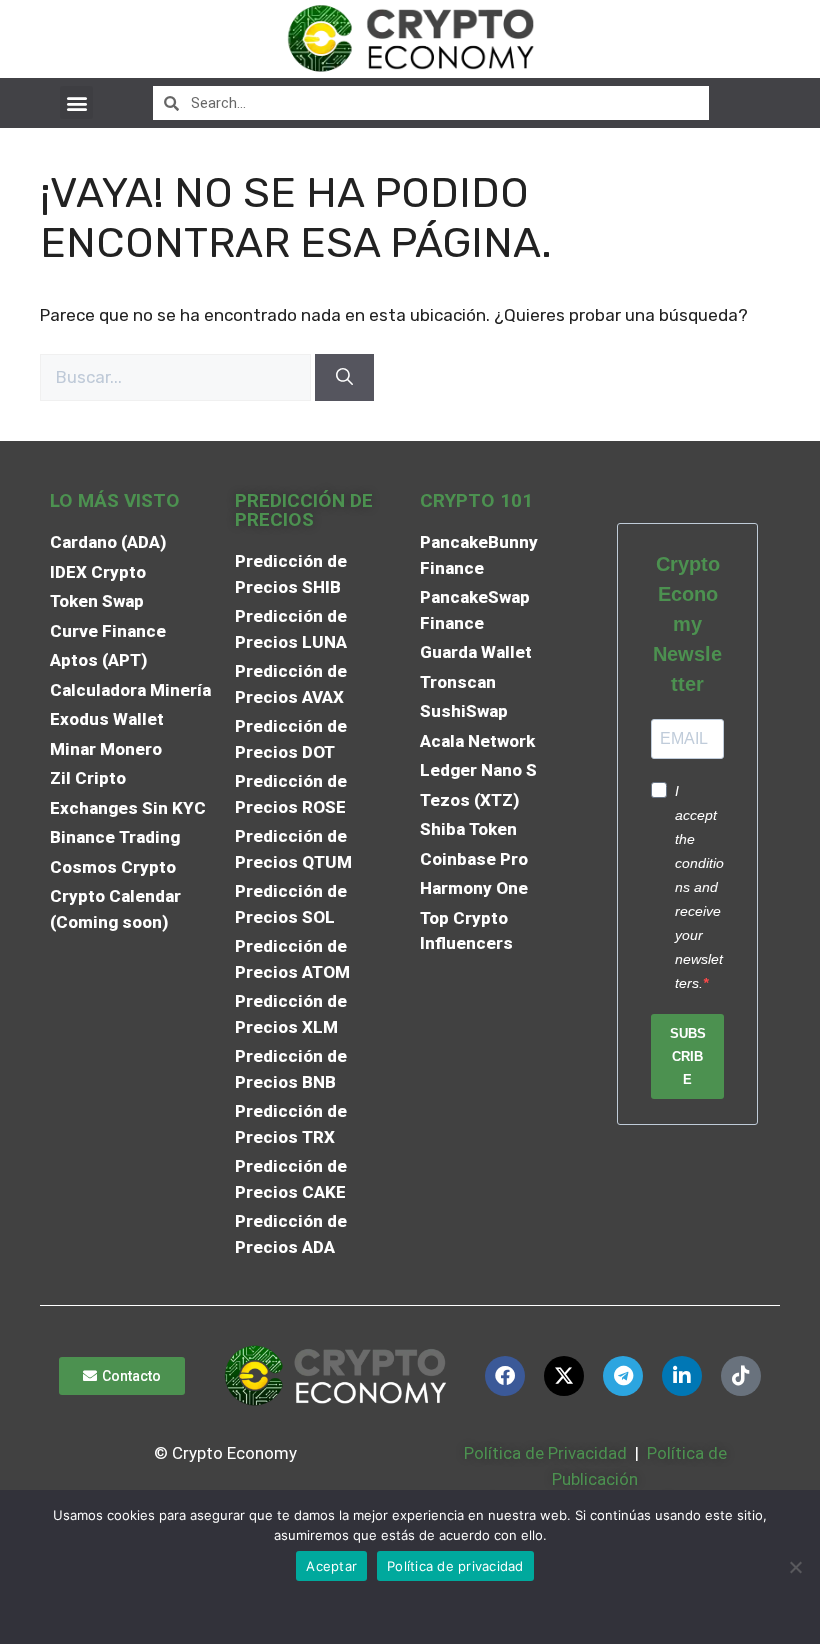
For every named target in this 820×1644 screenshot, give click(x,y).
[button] (76, 102)
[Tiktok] (741, 1376)
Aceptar (331, 1566)
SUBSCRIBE (688, 1056)
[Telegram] (623, 1376)
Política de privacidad (455, 1566)
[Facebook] (505, 1376)
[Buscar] (344, 378)
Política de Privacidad (545, 1453)
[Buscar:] (177, 377)
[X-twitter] (564, 1376)
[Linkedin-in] (682, 1376)
